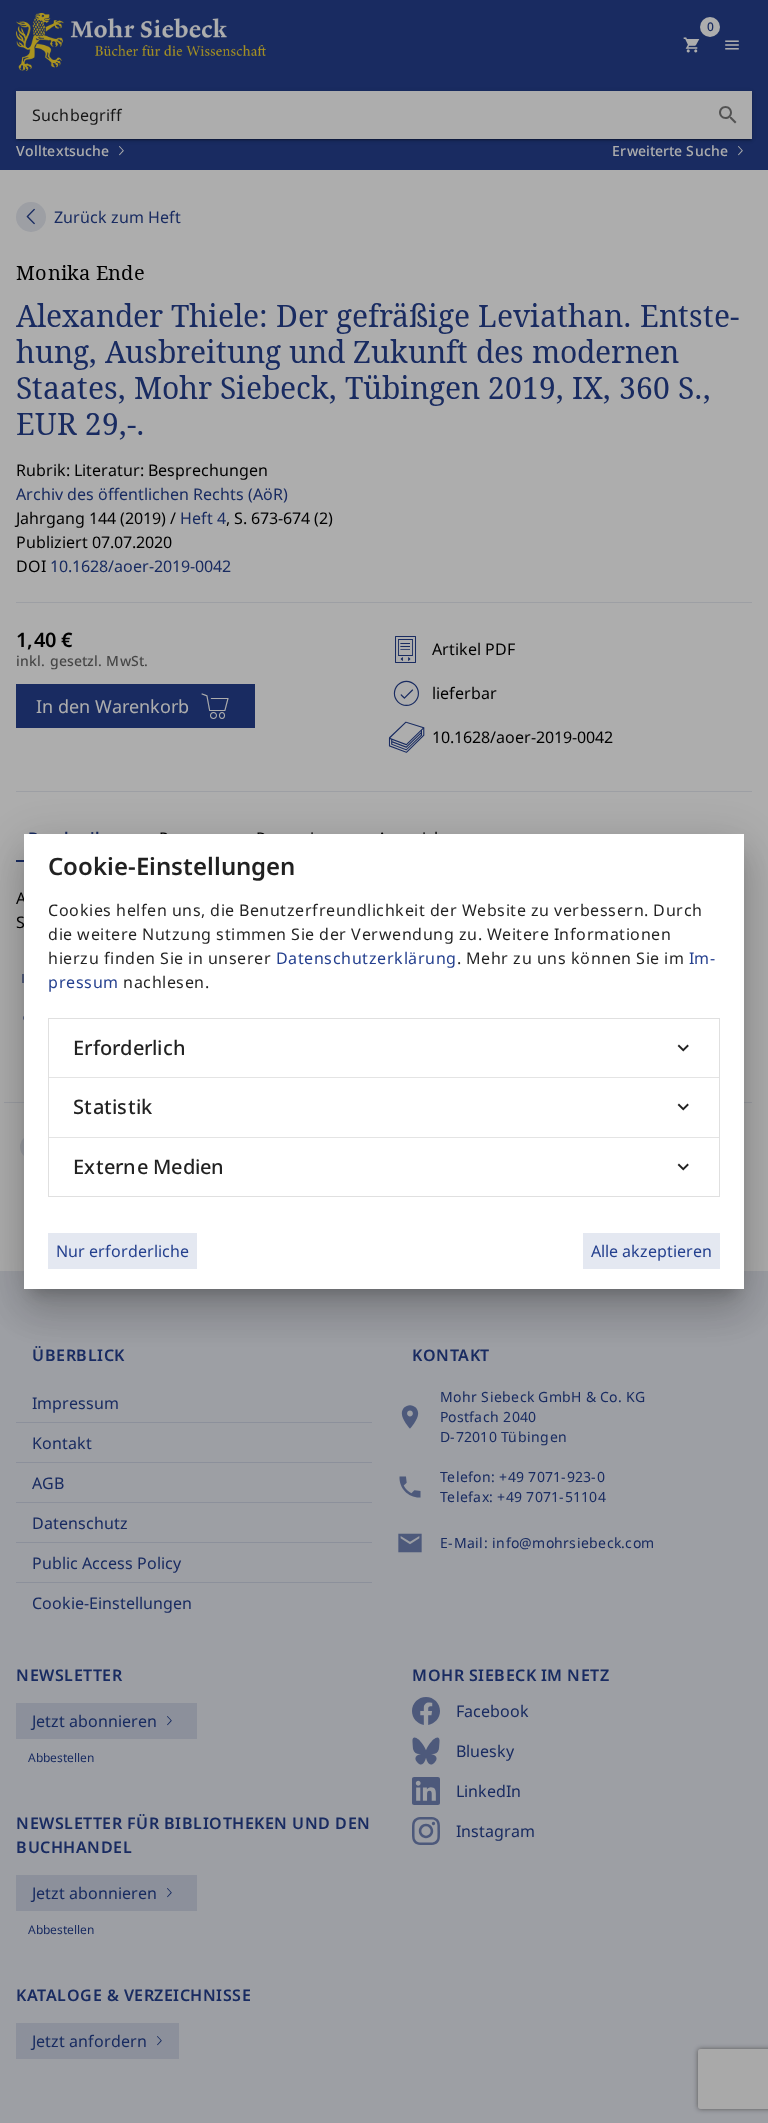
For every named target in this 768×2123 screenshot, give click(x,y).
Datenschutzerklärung (366, 958)
